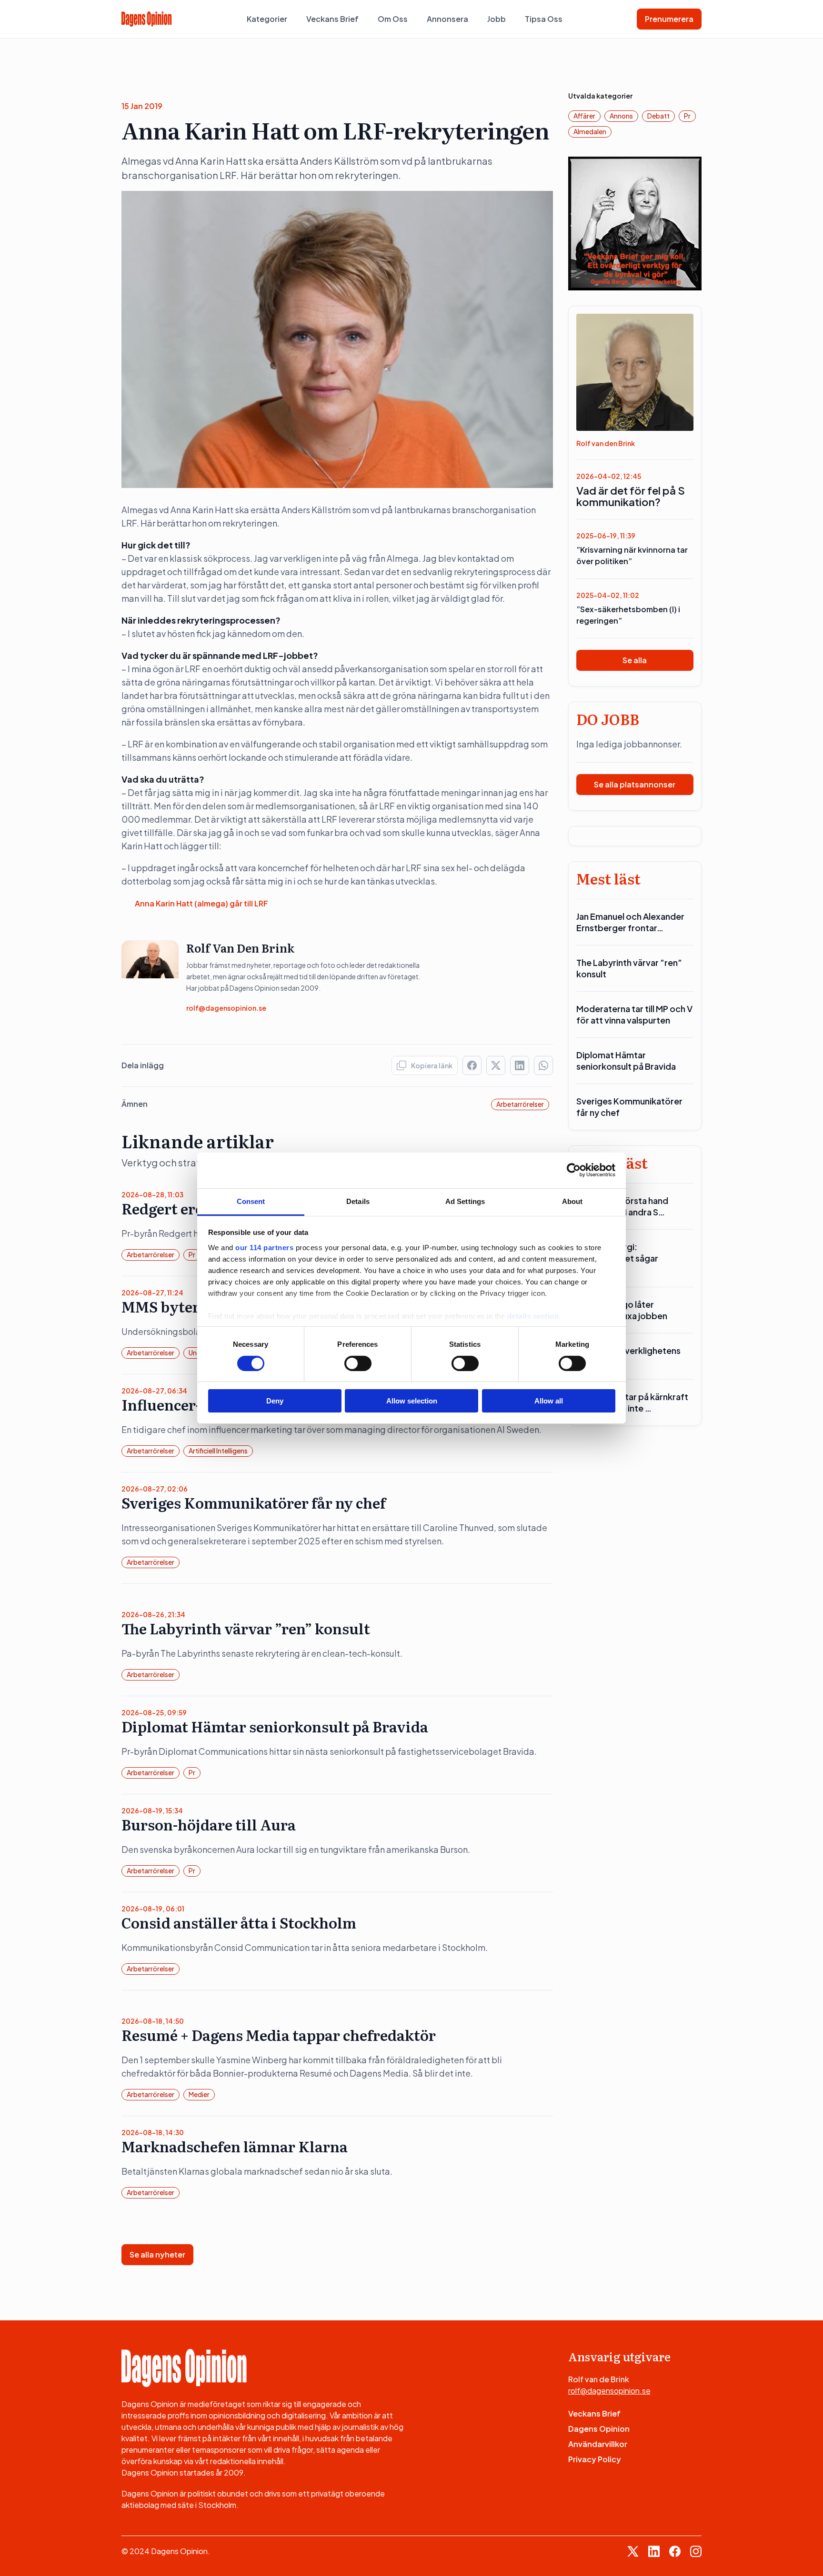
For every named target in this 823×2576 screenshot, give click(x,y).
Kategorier (267, 19)
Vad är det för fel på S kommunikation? (631, 496)
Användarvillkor (598, 2444)
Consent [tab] (251, 1201)
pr (192, 1254)
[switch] (358, 1363)
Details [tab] (358, 1201)
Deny (275, 1401)
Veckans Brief (332, 19)
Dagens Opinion (599, 2429)
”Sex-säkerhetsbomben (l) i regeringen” (628, 615)
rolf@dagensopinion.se (226, 1008)
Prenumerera (669, 19)
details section (533, 1316)
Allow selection (412, 1401)
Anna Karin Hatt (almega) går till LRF (201, 903)
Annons (621, 116)
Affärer (584, 116)
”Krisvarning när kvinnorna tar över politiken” (632, 555)
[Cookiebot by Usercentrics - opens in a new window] (574, 1170)
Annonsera (447, 19)
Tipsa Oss (544, 19)
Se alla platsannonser (635, 784)
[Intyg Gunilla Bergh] (635, 223)
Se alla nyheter (157, 2254)
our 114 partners (264, 1247)
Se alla (635, 660)
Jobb (497, 19)
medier (199, 2094)
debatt (658, 116)
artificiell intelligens (218, 1451)
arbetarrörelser (520, 1104)
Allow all (549, 1401)
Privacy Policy (595, 2459)
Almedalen (590, 131)
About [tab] (572, 1201)
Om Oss (393, 19)
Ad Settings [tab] (465, 1201)
